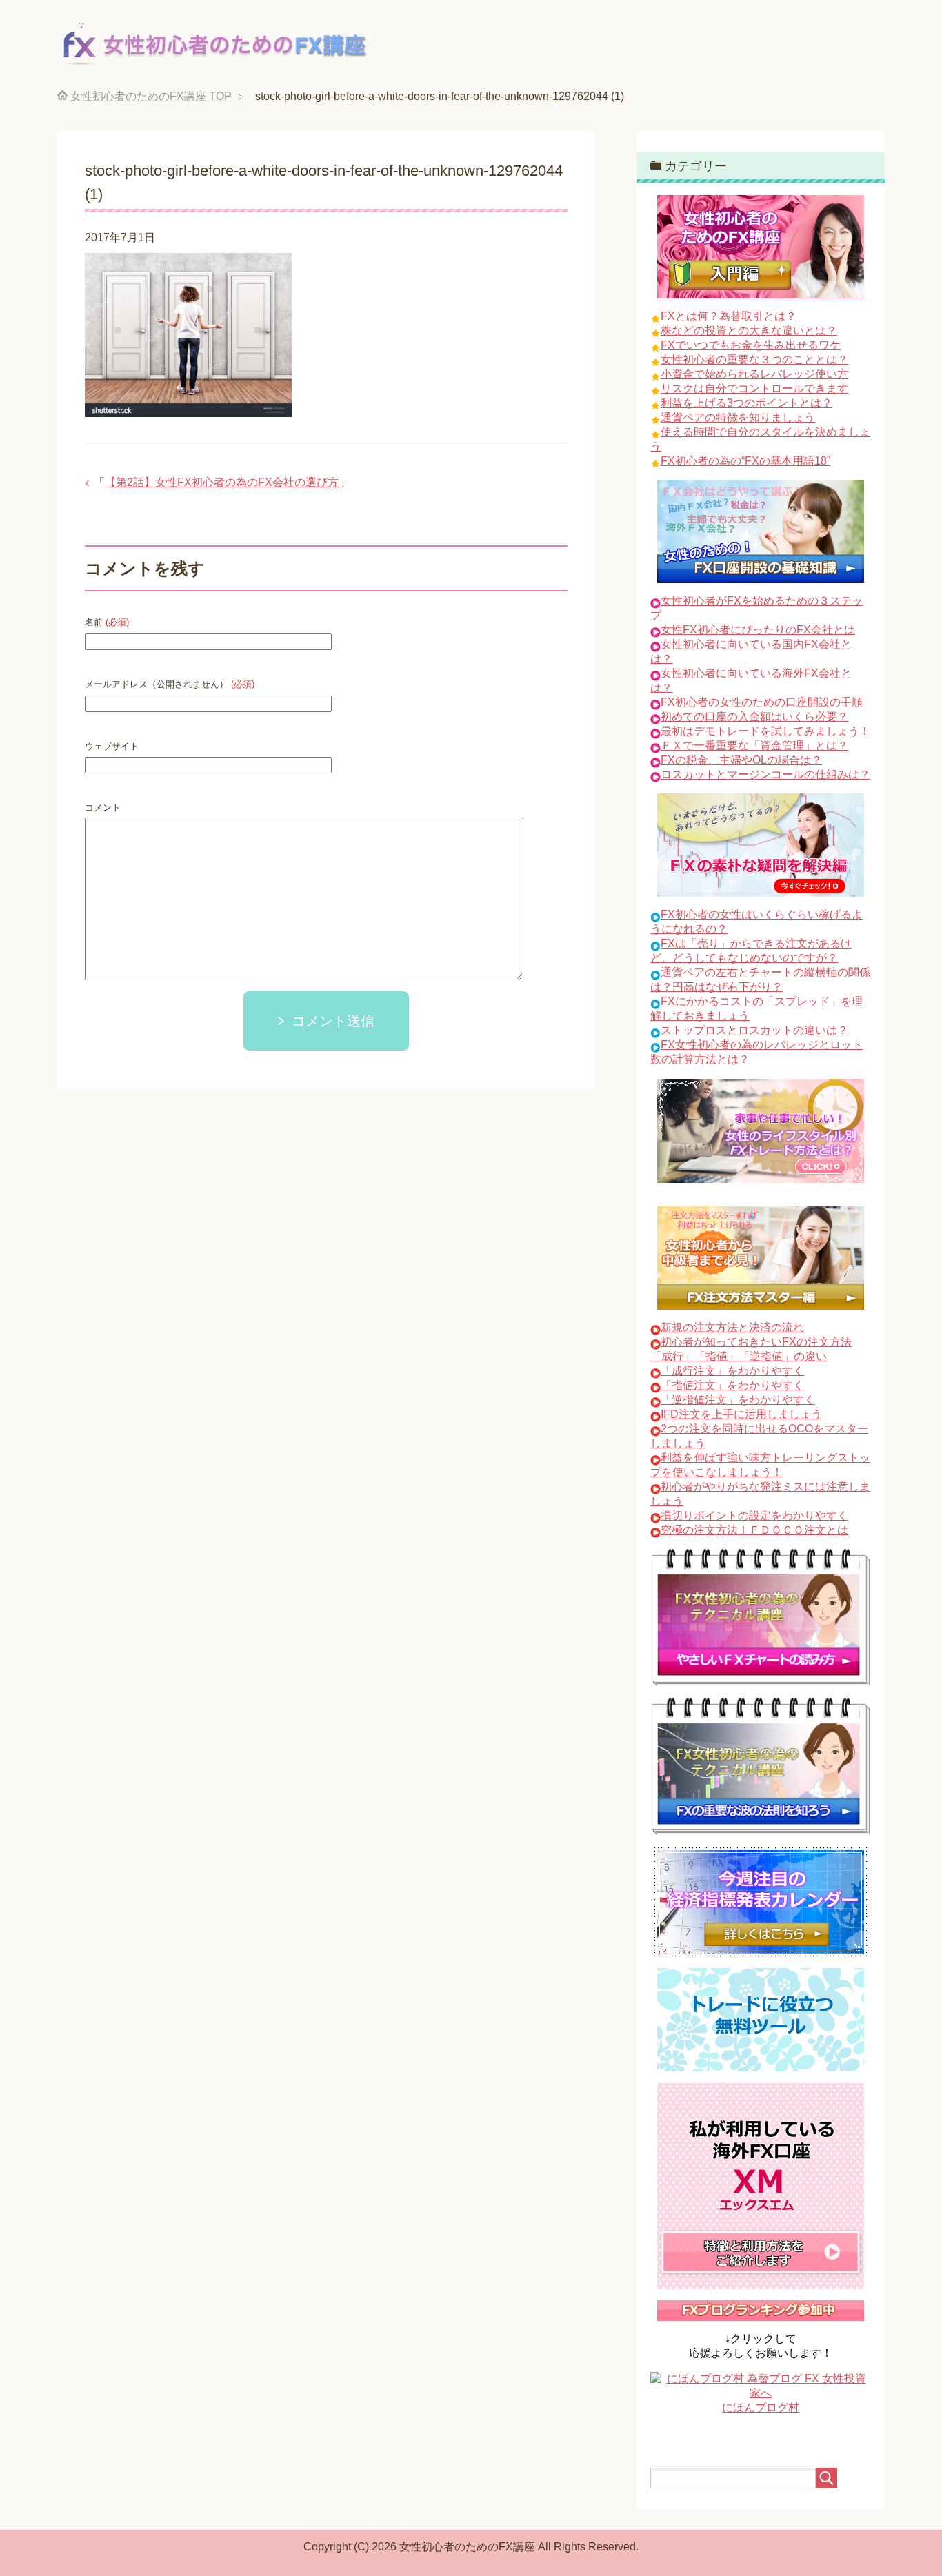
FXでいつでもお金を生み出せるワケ (751, 345)
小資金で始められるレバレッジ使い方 (754, 374)
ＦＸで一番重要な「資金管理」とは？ (754, 746)
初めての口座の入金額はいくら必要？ (754, 717)
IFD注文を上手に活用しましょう (741, 1414)
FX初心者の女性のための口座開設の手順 (762, 702)
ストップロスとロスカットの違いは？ (754, 1030)
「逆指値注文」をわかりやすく (738, 1400)
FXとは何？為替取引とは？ (729, 316)
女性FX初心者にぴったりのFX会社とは (758, 630)
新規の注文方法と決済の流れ (732, 1327)
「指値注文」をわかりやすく (732, 1385)
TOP (151, 96)
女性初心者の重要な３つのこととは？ (754, 359)
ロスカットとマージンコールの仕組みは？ (765, 774)
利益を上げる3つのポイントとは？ (746, 403)
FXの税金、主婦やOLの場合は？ (741, 760)
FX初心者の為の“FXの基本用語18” (745, 461)
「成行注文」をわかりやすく (732, 1371)
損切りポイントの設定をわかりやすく (754, 1515)
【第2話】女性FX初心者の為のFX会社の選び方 (222, 482)
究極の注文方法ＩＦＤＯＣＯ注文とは (754, 1530)
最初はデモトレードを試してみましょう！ (765, 731)
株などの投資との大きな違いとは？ (749, 331)
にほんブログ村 (761, 2407)
